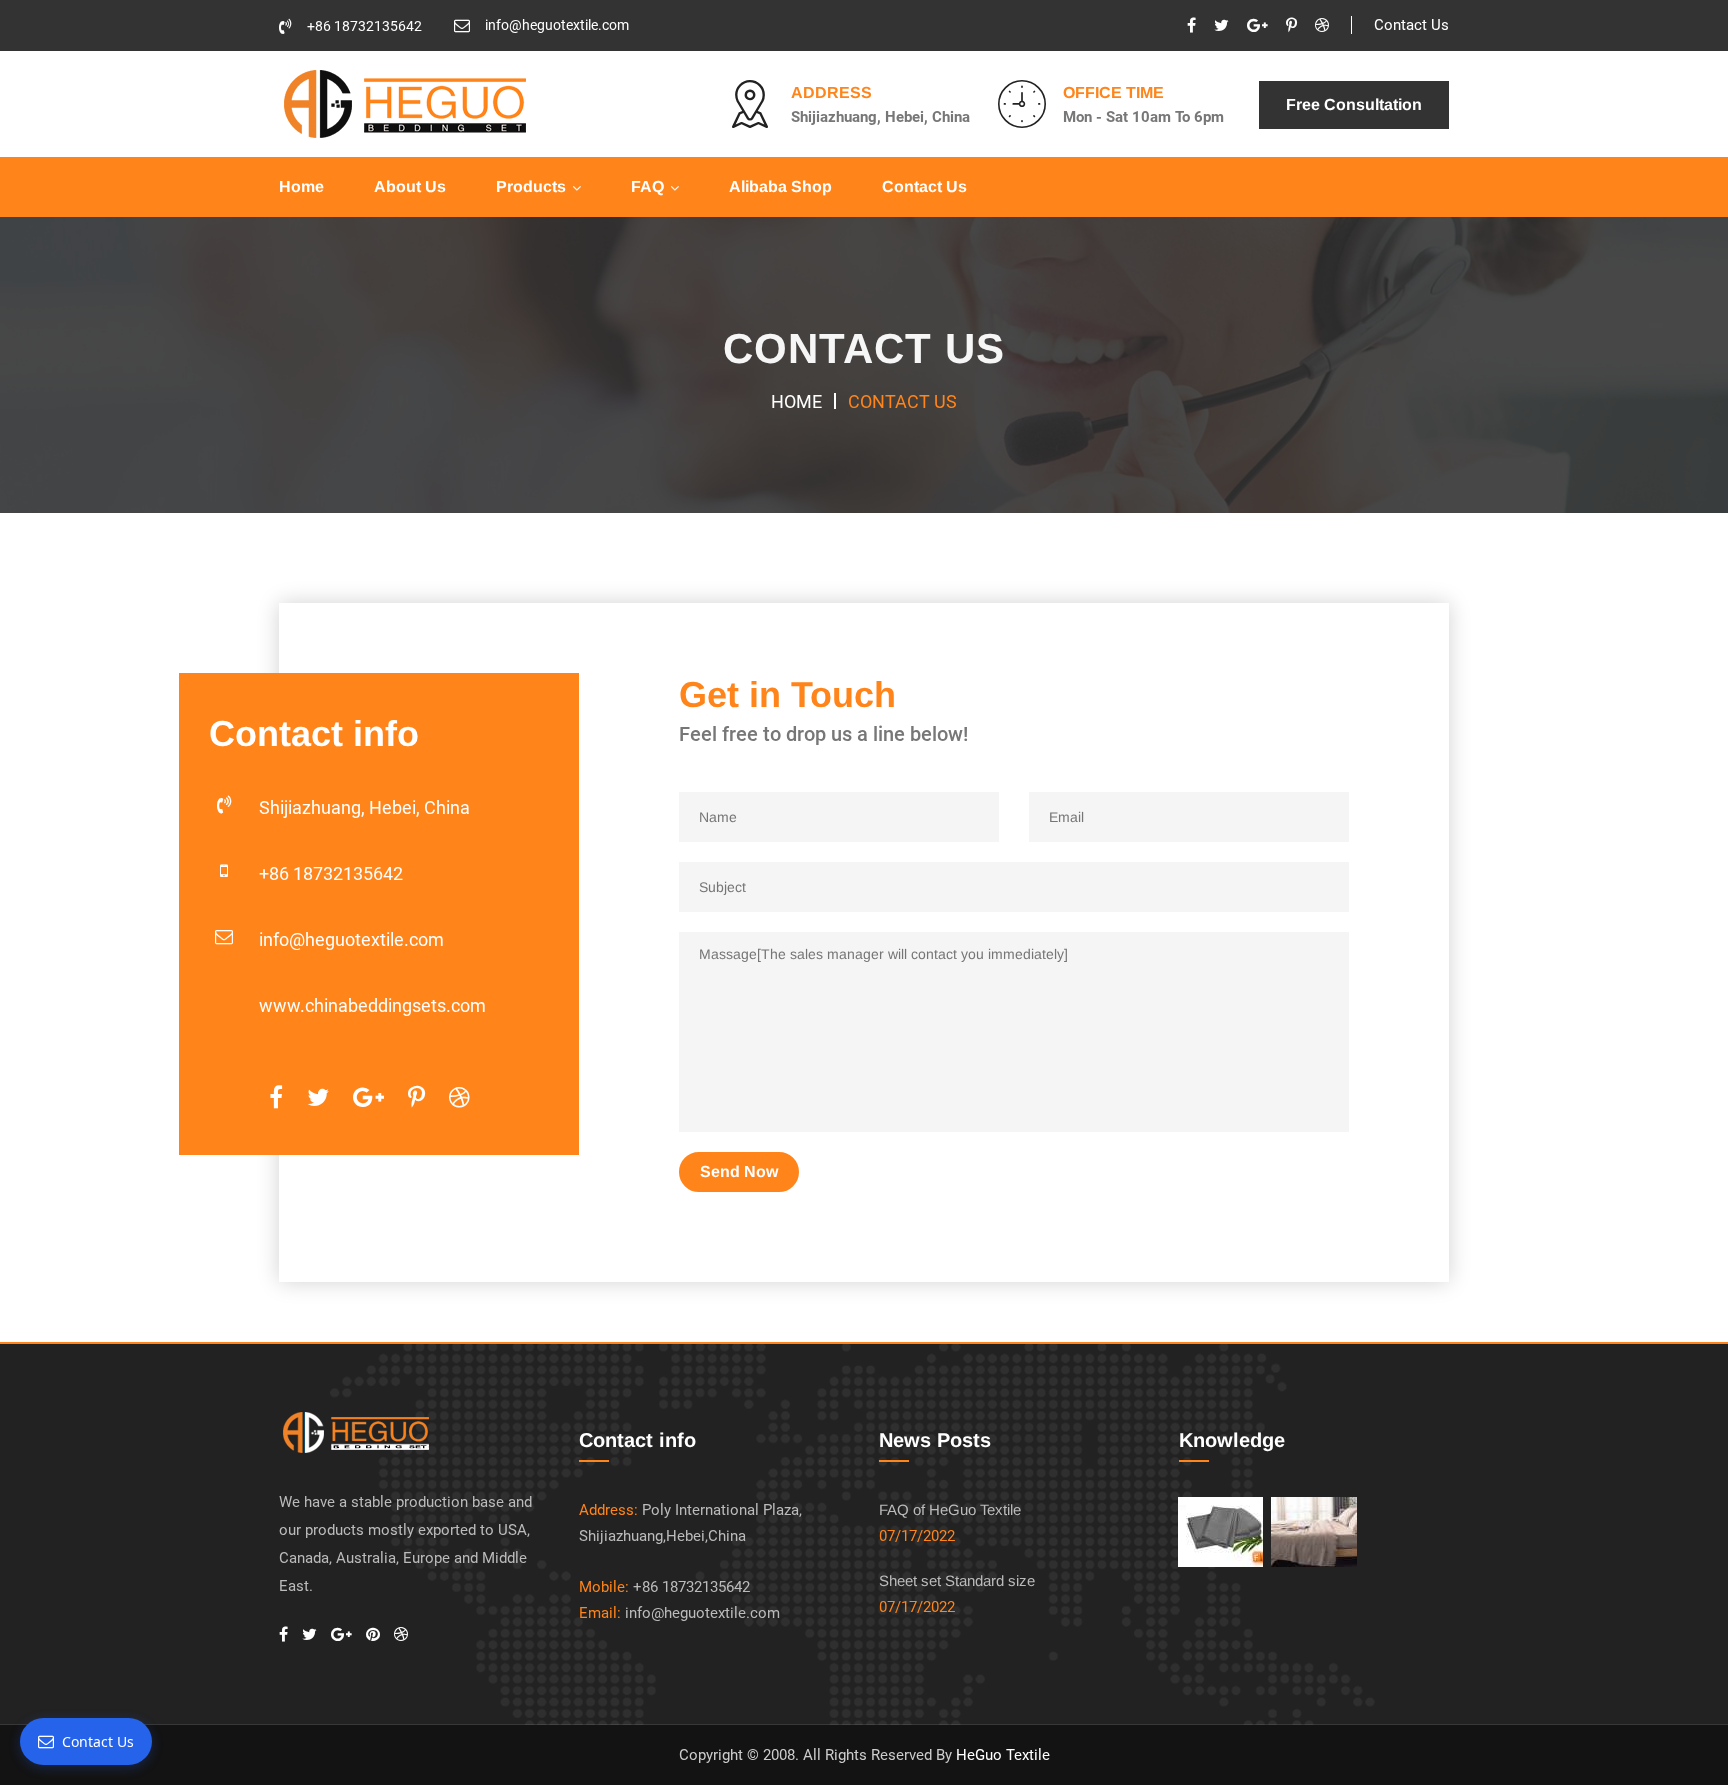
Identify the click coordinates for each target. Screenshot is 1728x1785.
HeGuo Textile (1003, 1755)
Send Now (739, 1171)
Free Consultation (1354, 104)
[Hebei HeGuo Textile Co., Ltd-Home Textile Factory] (404, 103)
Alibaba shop (780, 186)
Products (531, 186)
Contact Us (1411, 25)
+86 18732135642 (364, 26)
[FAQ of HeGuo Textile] (1220, 1532)
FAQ (647, 186)
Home (301, 186)
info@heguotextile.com (557, 25)
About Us (410, 186)
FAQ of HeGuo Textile (950, 1509)
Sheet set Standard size (957, 1580)
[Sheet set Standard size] (1313, 1532)
